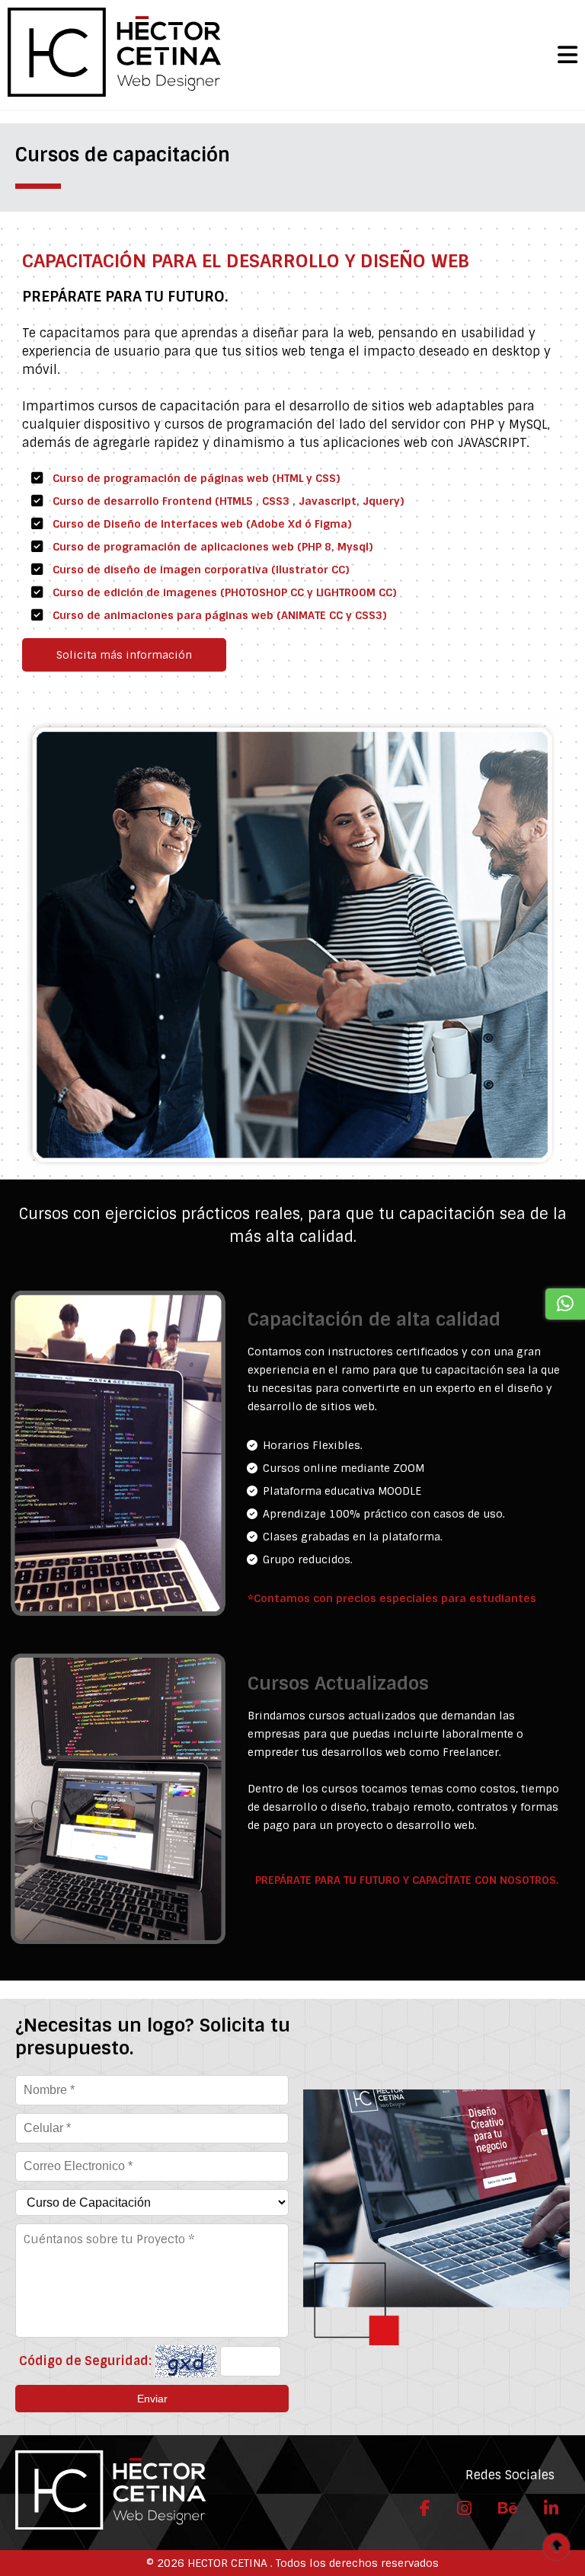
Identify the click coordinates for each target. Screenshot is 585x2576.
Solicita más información (124, 655)
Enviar (152, 2399)
